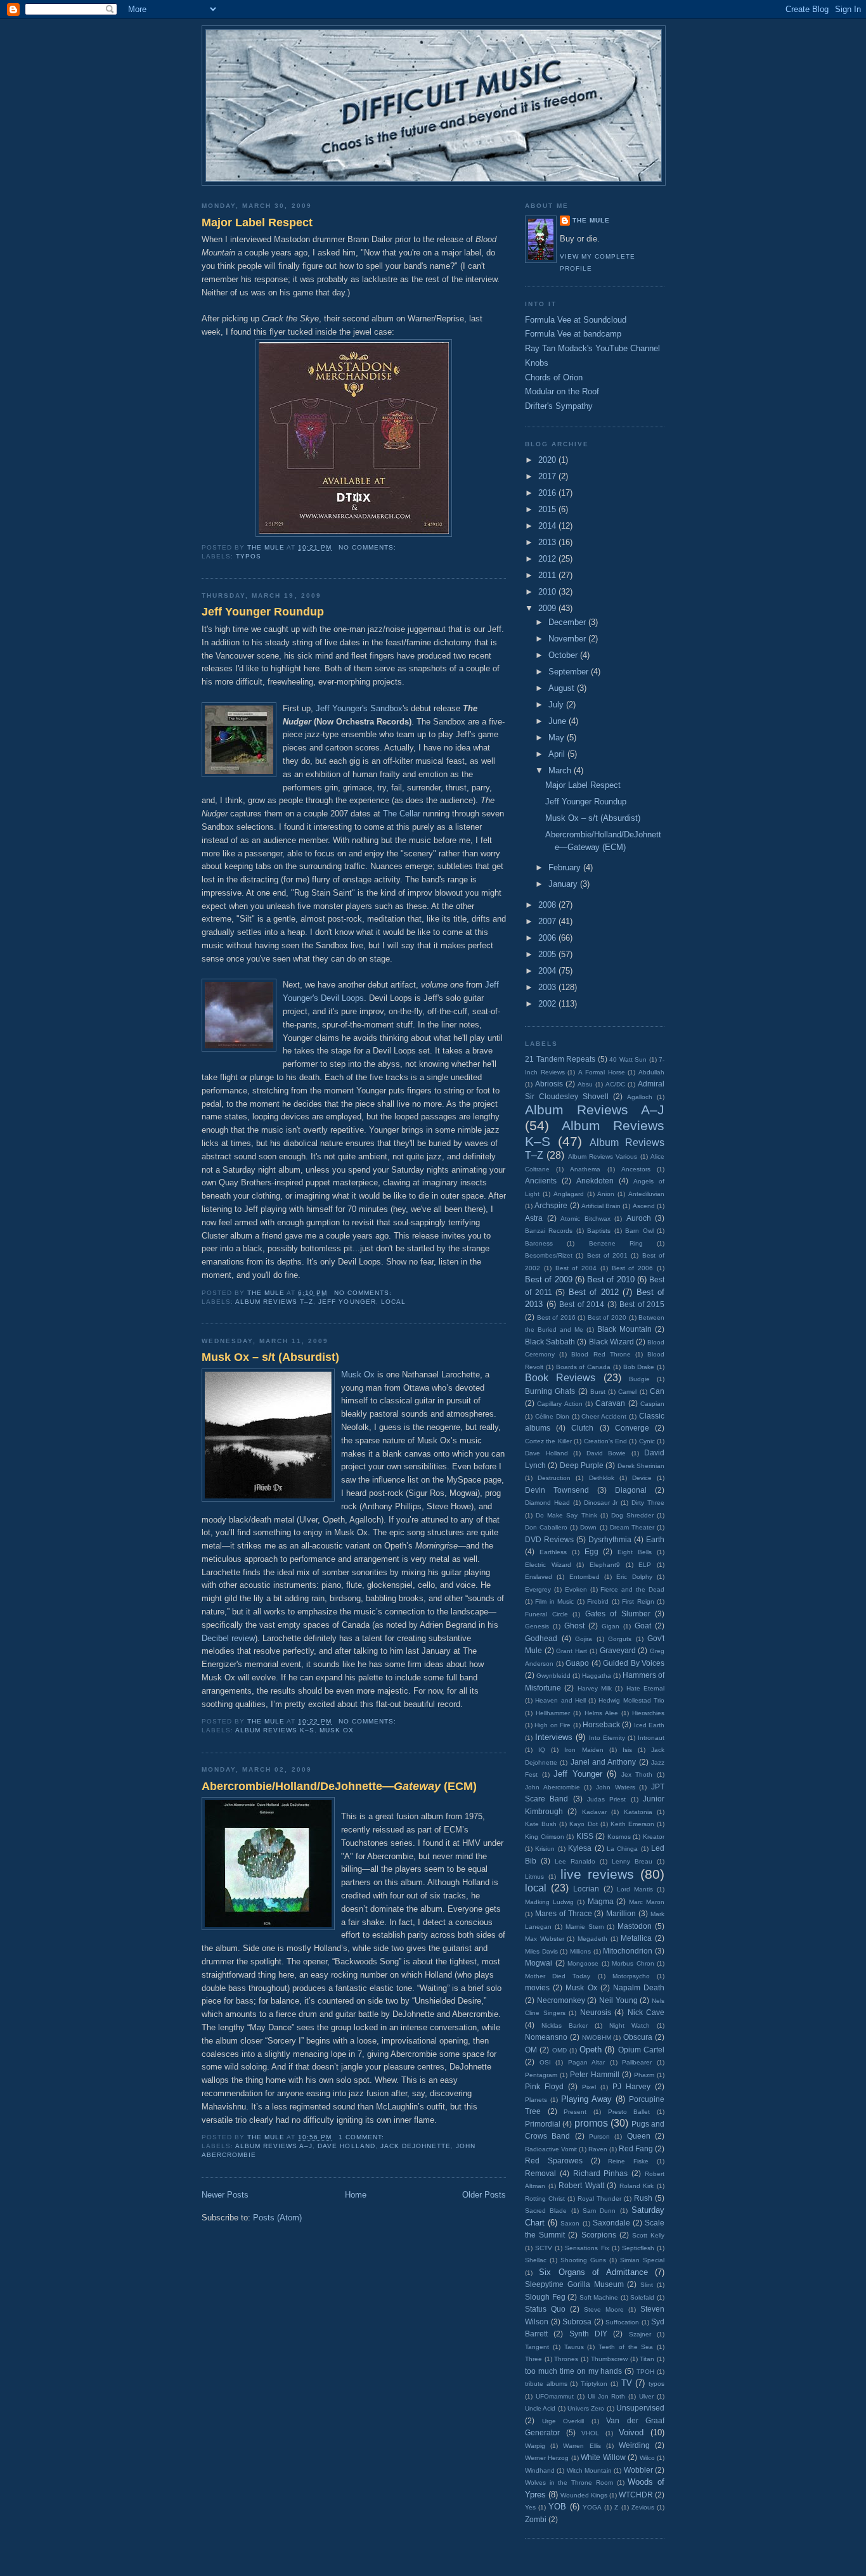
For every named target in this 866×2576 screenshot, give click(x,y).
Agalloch (640, 1097)
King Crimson (545, 1837)
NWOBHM (597, 2038)
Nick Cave (646, 2012)
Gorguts (620, 1639)
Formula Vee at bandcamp (573, 334)
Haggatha (597, 1676)
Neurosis (596, 2012)
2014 (548, 526)
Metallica (636, 1938)
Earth (655, 1539)
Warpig (535, 2446)
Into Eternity (607, 1738)
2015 (548, 509)
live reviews (597, 1874)
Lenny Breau (632, 1861)
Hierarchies (648, 1713)
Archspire (551, 1205)
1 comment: (363, 2137)
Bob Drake (639, 1367)
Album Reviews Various (603, 1156)
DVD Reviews (549, 1539)
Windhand (540, 2470)
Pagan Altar (587, 2062)
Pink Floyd (544, 2086)
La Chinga (622, 1849)
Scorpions (599, 2235)
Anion (606, 1194)
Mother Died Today (558, 1976)
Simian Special (642, 2260)
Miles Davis (541, 1951)
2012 (548, 559)
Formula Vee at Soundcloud (576, 320)
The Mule (591, 220)
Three (533, 2359)
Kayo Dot (583, 1824)
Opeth (591, 2050)
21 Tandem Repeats (560, 1059)
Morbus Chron (633, 1963)
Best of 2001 (608, 1255)
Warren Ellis (582, 2446)
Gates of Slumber (618, 1613)
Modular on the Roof (562, 391)
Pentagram (541, 2075)
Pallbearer (637, 2062)
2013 (548, 542)
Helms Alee (601, 1713)
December (568, 622)
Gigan (611, 1626)
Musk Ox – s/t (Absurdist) (270, 1357)
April (558, 754)
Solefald (642, 2297)
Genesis (537, 1626)
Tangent (537, 2347)
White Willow (603, 2457)
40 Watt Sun (628, 1059)
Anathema (585, 1169)
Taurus (574, 2347)
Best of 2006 (633, 1268)
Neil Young (618, 2000)
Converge (632, 1428)
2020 (548, 460)
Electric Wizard (548, 1565)
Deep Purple (582, 1465)
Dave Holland (346, 2146)
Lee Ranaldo (575, 1861)
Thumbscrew (609, 2359)
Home (356, 2195)
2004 (548, 971)
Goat (643, 1626)
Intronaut (651, 1738)
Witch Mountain (589, 2470)
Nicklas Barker (565, 2025)
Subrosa (577, 2322)
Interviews (554, 1737)
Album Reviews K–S (275, 1730)
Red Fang (636, 2148)
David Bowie (606, 1453)
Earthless (553, 1552)
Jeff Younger (347, 1302)
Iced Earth (649, 1725)
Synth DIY (588, 2334)
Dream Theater (632, 1527)
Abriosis (549, 1084)
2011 (548, 575)
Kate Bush (541, 1824)
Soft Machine (599, 2297)
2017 (548, 476)
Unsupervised (640, 2408)
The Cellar (402, 814)
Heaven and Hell (560, 1700)
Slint (647, 2285)
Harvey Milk (595, 1688)
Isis (627, 1750)
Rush (643, 2198)
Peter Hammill (595, 2074)
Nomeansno (546, 2037)
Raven (598, 2149)
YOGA (592, 2507)
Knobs (537, 363)
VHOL (590, 2433)
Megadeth (592, 1939)
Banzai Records (549, 1231)
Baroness (539, 1243)
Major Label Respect (257, 222)
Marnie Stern (585, 1927)
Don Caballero (546, 1527)
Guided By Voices (634, 1663)
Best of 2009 (549, 1279)
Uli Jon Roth (607, 2396)
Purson (599, 2136)
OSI (545, 2062)
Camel (627, 1392)
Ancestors (636, 1169)
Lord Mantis (635, 1889)
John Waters (616, 1787)
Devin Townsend (557, 1490)
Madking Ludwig (549, 1902)
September (570, 672)
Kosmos (619, 1837)
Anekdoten (595, 1181)
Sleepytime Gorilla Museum (574, 2284)
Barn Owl (639, 1231)
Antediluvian (646, 1194)
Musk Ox (358, 1375)
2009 (548, 608)
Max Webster (545, 1939)
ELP (645, 1565)
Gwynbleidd (553, 1676)
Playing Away (586, 2099)
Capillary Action (559, 1404)
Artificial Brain (601, 1206)
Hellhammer (553, 1713)
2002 (548, 1004)
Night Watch (630, 2025)
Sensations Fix (587, 2248)
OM (531, 2050)
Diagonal (631, 1490)
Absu (585, 1084)
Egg (591, 1551)
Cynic (647, 1441)
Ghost (574, 1626)
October (564, 655)
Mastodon (635, 1926)
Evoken (576, 1589)
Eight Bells (635, 1552)
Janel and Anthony (604, 1762)
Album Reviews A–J (274, 2146)
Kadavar (594, 1812)
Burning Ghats (550, 1391)
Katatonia (638, 1812)
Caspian (652, 1404)
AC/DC (615, 1084)
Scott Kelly (648, 2235)
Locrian (586, 1889)
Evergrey (538, 1589)
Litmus (534, 1877)
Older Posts (484, 2195)
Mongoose (583, 1963)
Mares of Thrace (564, 1913)
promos (591, 2123)
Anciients (541, 1181)
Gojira (584, 1639)
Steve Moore (604, 2309)
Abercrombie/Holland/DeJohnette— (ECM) (339, 1786)
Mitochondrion (628, 1951)
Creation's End (605, 1441)
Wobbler (638, 2470)
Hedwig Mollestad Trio (631, 1700)
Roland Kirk (637, 2186)
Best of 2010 (611, 1279)
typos (249, 556)
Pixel (589, 2087)
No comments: (369, 547)
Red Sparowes (554, 2161)
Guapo (577, 1663)
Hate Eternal (645, 1688)
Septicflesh (638, 2248)
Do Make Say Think (566, 1515)
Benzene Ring (616, 1243)
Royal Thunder (599, 2199)
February (566, 867)
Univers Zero (586, 2408)
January (564, 884)
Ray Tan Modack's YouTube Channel (592, 348)
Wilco (647, 2458)
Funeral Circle (546, 1614)
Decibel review (228, 1638)
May (558, 737)
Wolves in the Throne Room (569, 2483)
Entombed (585, 1577)
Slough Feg (545, 2297)
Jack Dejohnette (416, 2146)
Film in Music (554, 1601)
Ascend (644, 1206)
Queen (639, 2136)
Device (642, 1478)
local (393, 1302)
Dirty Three (648, 1503)
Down (588, 1527)
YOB (557, 2507)
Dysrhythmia (610, 1539)
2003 (548, 987)
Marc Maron (647, 1902)
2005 (548, 954)
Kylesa (580, 1848)
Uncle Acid (540, 2408)
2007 (548, 921)
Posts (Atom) (277, 2218)
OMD (559, 2050)
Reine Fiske (628, 2161)
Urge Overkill (563, 2421)
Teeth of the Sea (626, 2347)
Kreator (654, 1837)
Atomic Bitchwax (585, 1219)
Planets (536, 2100)
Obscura (638, 2037)
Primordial (543, 2124)
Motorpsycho (631, 1976)
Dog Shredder (632, 1515)
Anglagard (569, 1194)
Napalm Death (639, 1987)
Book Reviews (560, 1378)
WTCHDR (636, 2495)
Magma (601, 1901)
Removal (540, 2173)
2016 (548, 493)
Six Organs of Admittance (593, 2272)
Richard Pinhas (601, 2173)
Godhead (541, 1638)
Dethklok (602, 1478)
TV (627, 2383)
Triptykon (594, 2384)
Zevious (643, 2507)
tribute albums (546, 2384)
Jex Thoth (637, 1774)
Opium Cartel (641, 2050)
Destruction (554, 1478)
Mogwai (539, 1963)
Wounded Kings (584, 2495)
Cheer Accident (604, 1416)
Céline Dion (552, 1416)
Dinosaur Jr (601, 1503)
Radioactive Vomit (551, 2149)
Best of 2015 (642, 1304)
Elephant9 (605, 1565)
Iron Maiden (584, 1750)
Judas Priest (606, 1799)
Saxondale (611, 2223)
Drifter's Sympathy (559, 406)
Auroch (639, 1218)
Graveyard (618, 1650)
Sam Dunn (599, 2211)
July (557, 705)
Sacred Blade (546, 2211)
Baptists (599, 1231)
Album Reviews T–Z (274, 1302)
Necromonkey (561, 2000)
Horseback (601, 1724)
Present (575, 2112)
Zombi (536, 2519)
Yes (530, 2507)
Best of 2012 (594, 1292)
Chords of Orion (554, 377)
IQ (542, 1750)
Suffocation (622, 2322)
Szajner (640, 2334)
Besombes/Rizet (549, 1255)
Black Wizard (611, 1342)
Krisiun (545, 1849)
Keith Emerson (632, 1824)
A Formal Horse (601, 1072)
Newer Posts (225, 2195)
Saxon (570, 2223)
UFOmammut (555, 2396)
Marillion (621, 1913)
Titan (647, 2359)
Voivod (631, 2432)
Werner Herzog (547, 2458)
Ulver (646, 2396)
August (563, 688)
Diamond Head (547, 1503)
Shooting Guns (583, 2260)
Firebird (598, 1601)
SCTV (544, 2248)
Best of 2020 (607, 1317)
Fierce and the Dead (632, 1589)
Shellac (536, 2260)
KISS (585, 1836)
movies (537, 1987)
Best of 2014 (582, 1304)
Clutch (582, 1428)
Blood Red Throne (601, 1354)
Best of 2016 (556, 1317)
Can (657, 1391)
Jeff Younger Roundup (263, 612)
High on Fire (553, 1725)
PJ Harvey (631, 2086)
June (559, 721)
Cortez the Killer (548, 1441)
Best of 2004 (576, 1268)
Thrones (566, 2359)
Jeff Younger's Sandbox (359, 708)
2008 (548, 905)
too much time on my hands (573, 2371)
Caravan (610, 1403)
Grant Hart (572, 1651)
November (568, 639)
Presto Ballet (629, 2112)
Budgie (639, 1379)
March (561, 770)
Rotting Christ (545, 2199)
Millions (580, 1951)
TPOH (645, 2372)
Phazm (644, 2075)
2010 (548, 592)
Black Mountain (624, 1329)
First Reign (638, 1601)
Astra (534, 1218)
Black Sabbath (550, 1342)
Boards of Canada (584, 1367)
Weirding (634, 2445)
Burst (598, 1392)
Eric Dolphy (634, 1577)
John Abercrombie (553, 1787)
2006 (548, 938)
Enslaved (539, 1577)
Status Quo (545, 2309)
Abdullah (651, 1072)
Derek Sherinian (641, 1466)
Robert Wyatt (581, 2185)
